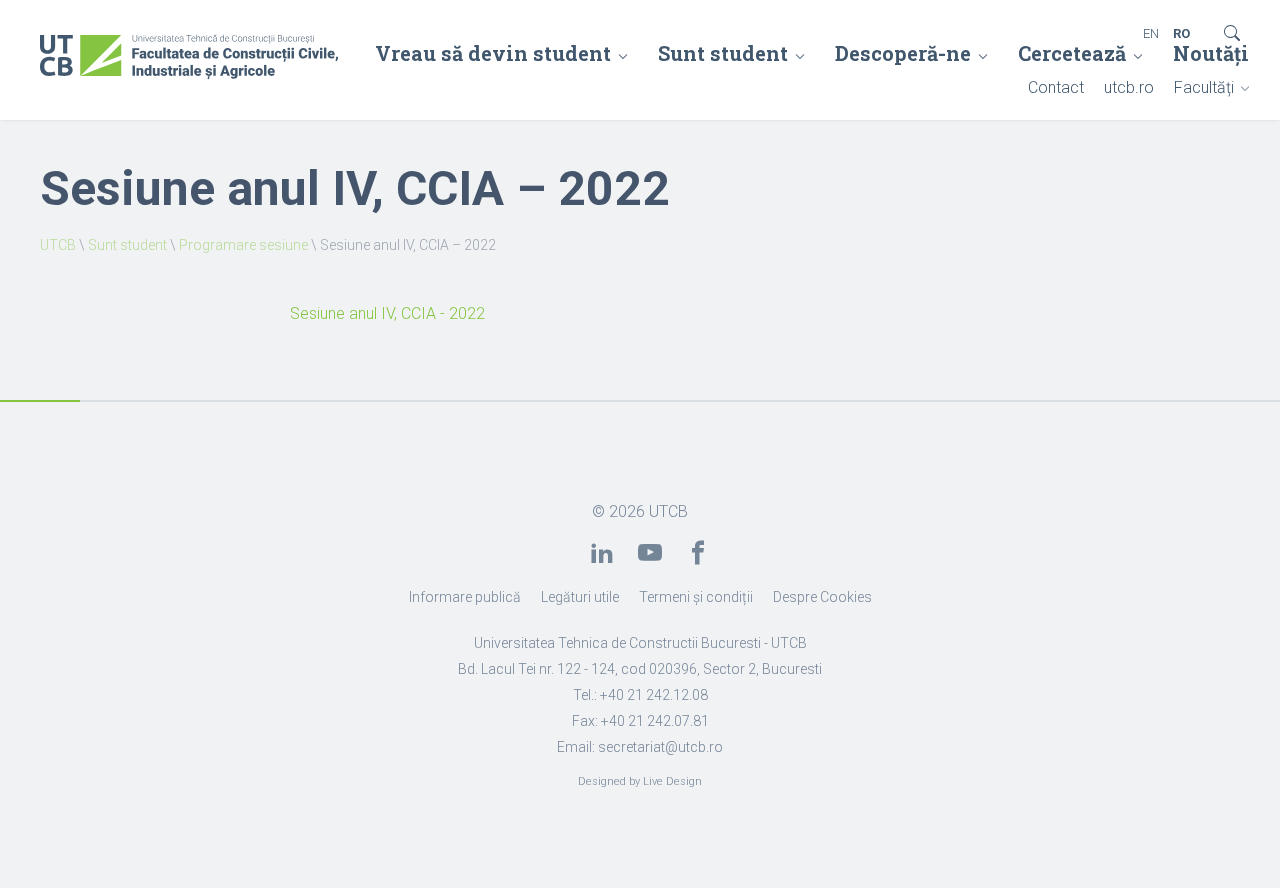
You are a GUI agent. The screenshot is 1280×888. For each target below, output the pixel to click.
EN (1151, 33)
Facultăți (1204, 87)
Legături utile (580, 597)
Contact (1056, 87)
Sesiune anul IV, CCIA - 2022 (387, 313)
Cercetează (1072, 53)
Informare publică (465, 597)
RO (1181, 33)
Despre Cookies (822, 597)
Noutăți (1211, 53)
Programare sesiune (243, 245)
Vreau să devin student (493, 53)
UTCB (58, 245)
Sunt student (723, 53)
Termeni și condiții (696, 597)
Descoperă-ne (903, 53)
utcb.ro (1129, 87)
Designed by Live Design (640, 781)
